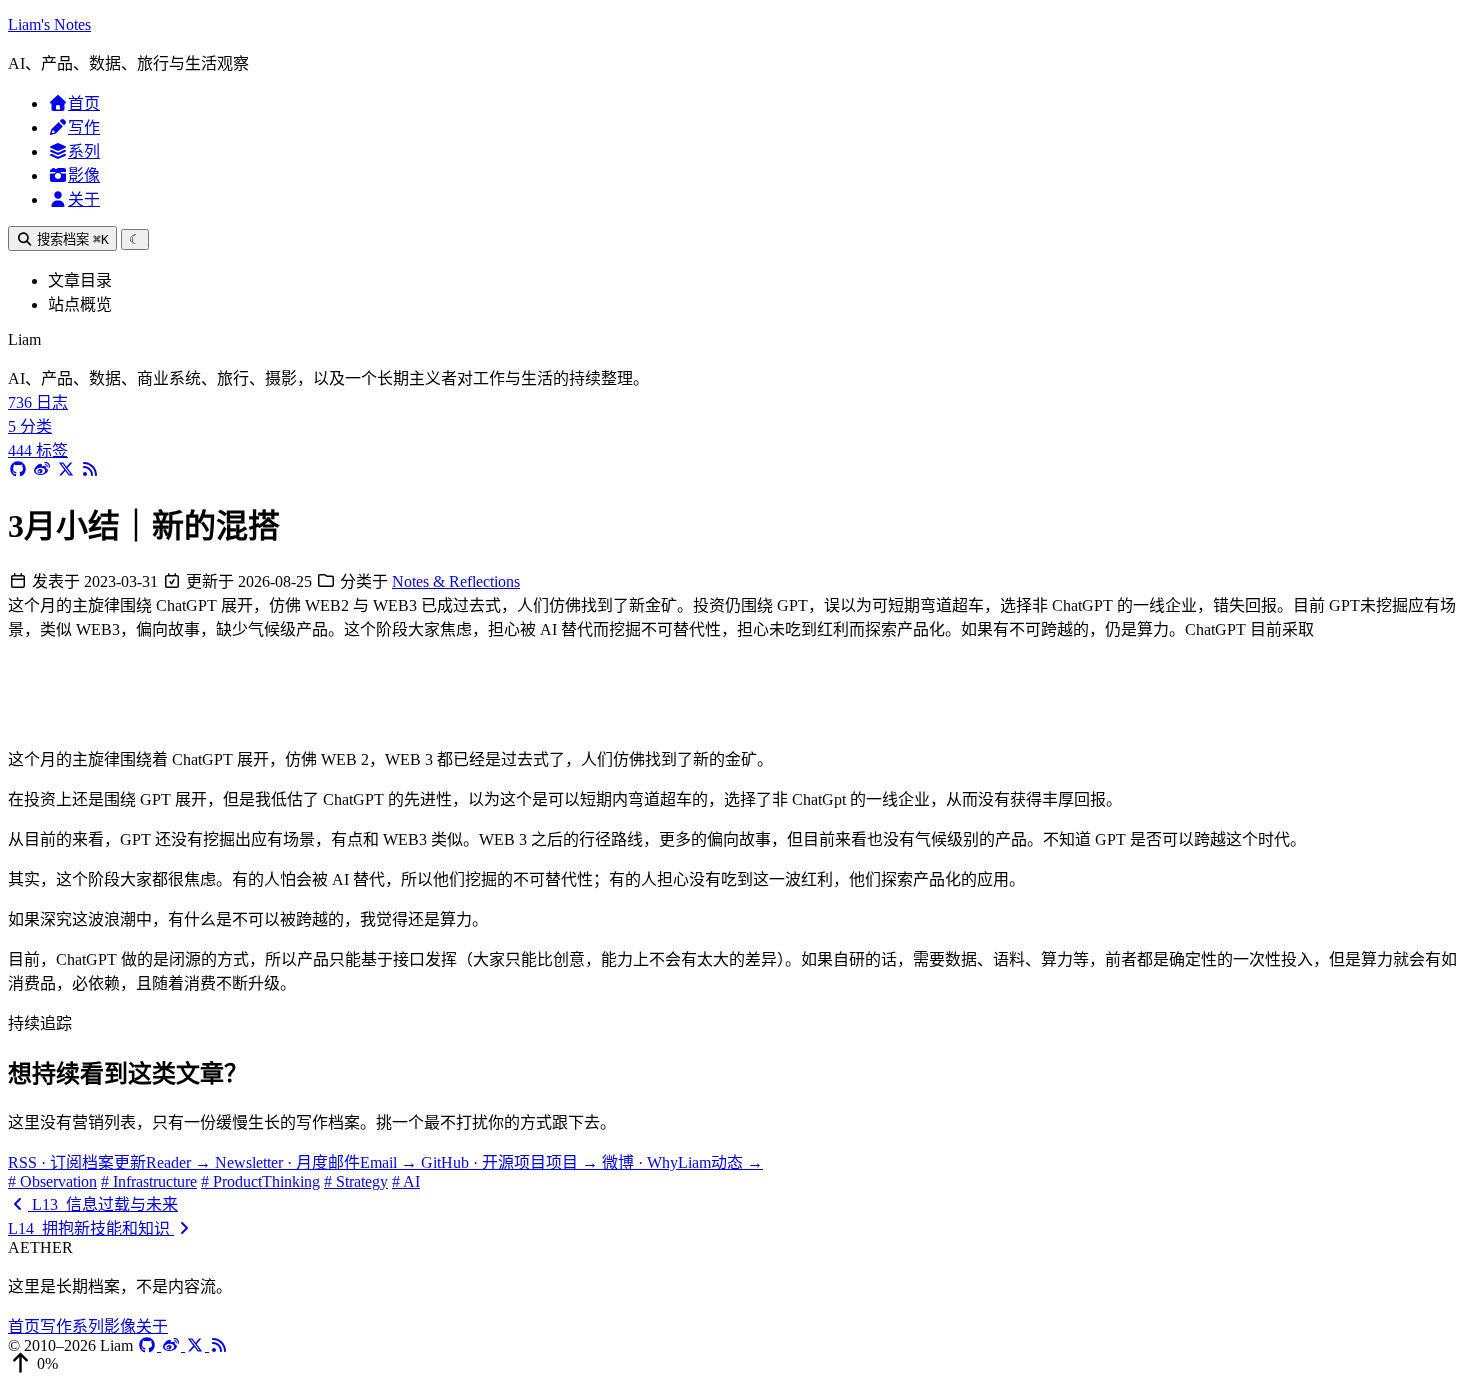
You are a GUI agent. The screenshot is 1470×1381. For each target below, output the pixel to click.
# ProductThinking (260, 1181)
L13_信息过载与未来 (103, 1204)
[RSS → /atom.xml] (90, 469)
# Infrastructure (149, 1181)
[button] (735, 1364)
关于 (84, 199)
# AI (406, 1181)
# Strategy (356, 1181)
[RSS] (219, 1345)
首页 (84, 103)
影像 (84, 175)
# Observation (52, 1181)
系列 (84, 151)
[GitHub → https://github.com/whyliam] (18, 469)
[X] (197, 1345)
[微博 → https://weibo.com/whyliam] (42, 469)
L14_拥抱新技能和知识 (91, 1228)
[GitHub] (149, 1345)
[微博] (173, 1345)
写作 (84, 127)
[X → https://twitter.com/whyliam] (66, 469)
